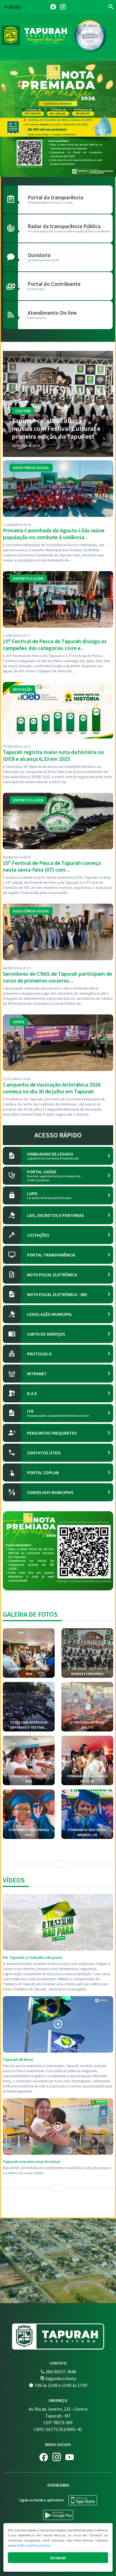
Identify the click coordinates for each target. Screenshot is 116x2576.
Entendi (58, 2558)
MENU (14, 7)
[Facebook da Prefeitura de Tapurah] (53, 7)
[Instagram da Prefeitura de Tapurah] (63, 7)
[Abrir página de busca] (111, 7)
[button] (56, 171)
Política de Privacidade (33, 2545)
